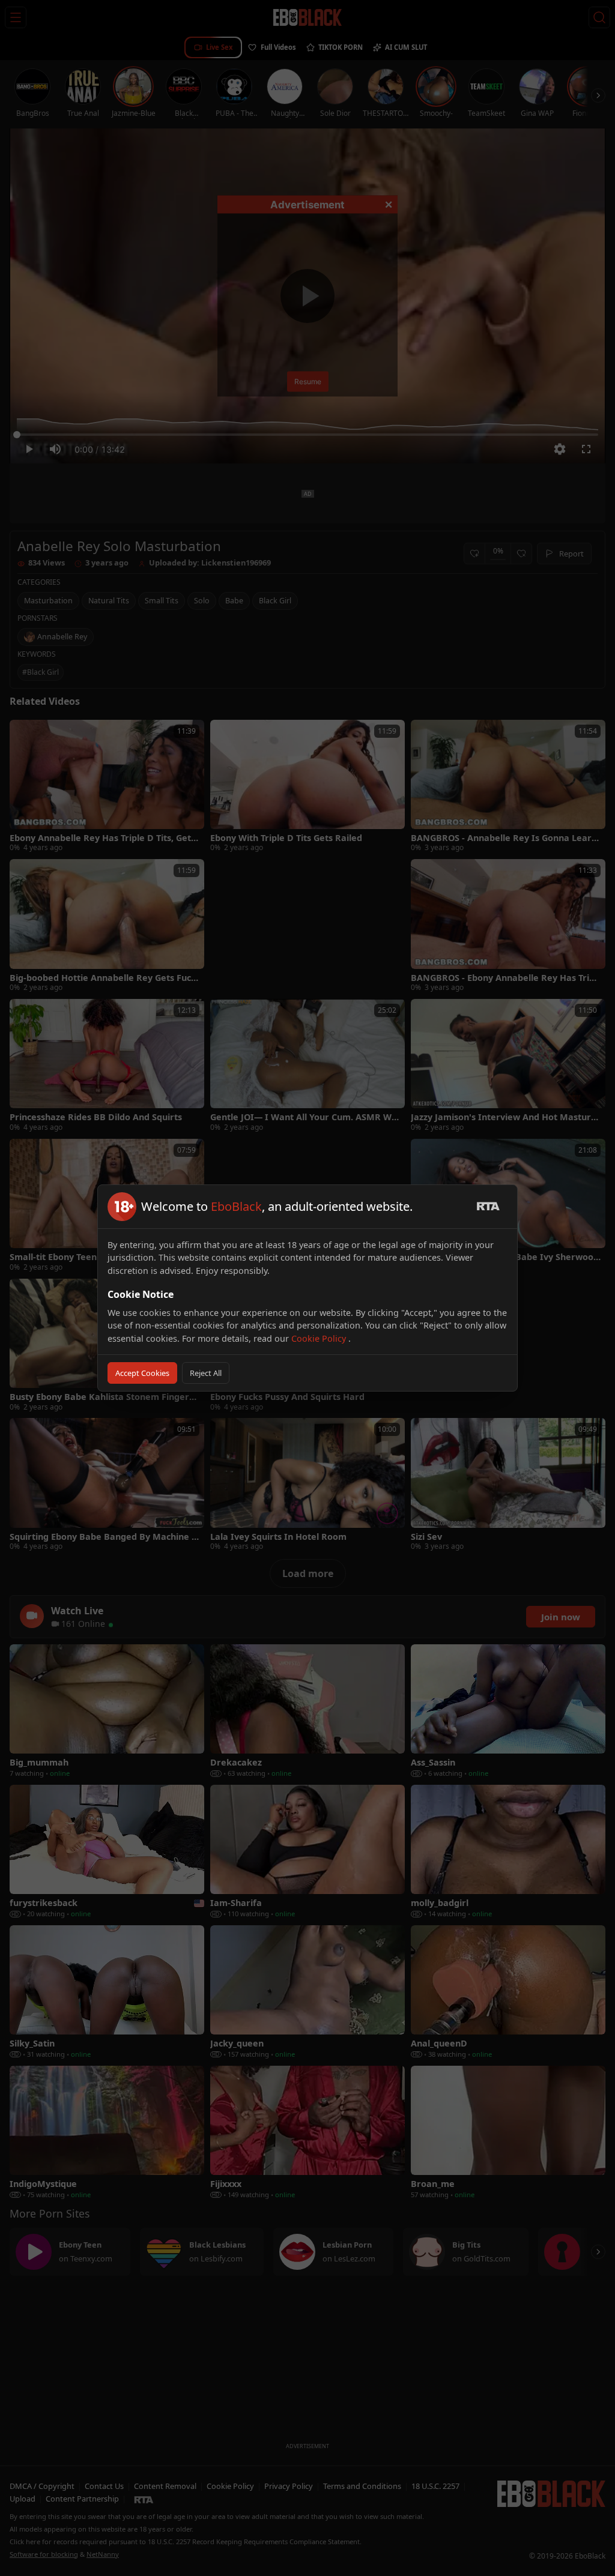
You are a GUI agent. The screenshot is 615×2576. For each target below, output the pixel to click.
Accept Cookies (142, 1373)
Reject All (206, 1373)
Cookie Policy (320, 1338)
